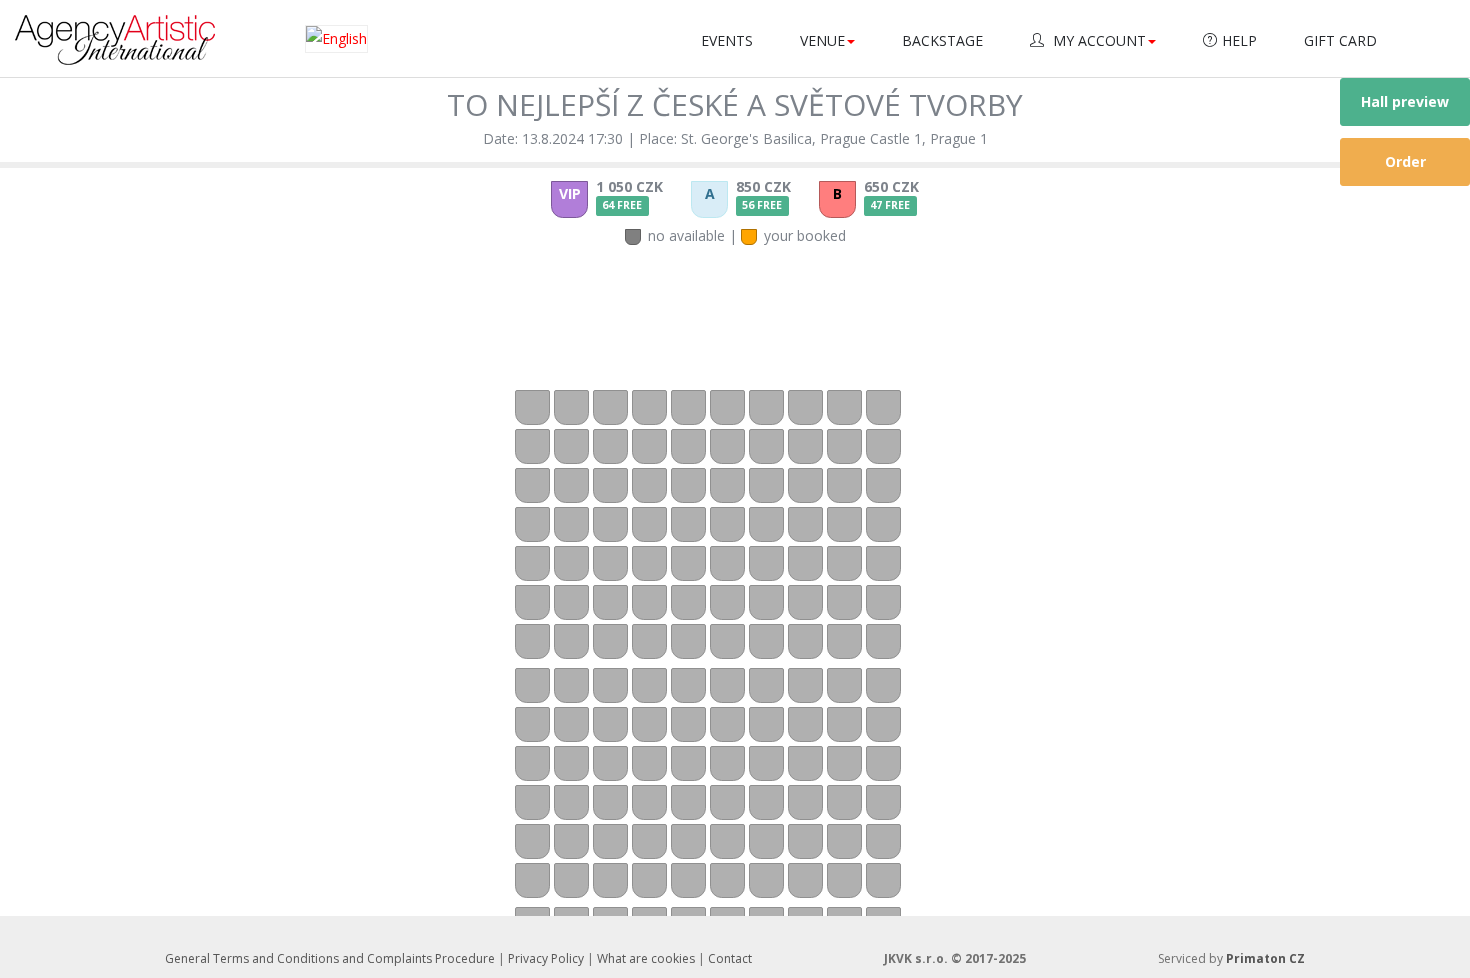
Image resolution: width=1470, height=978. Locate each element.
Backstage (942, 40)
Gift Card (1340, 40)
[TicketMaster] (115, 39)
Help (1239, 40)
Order (1405, 161)
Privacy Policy (546, 958)
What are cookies (646, 958)
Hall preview (1405, 101)
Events (727, 40)
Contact (730, 958)
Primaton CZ (1265, 958)
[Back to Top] (1420, 933)
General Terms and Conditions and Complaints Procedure (330, 958)
